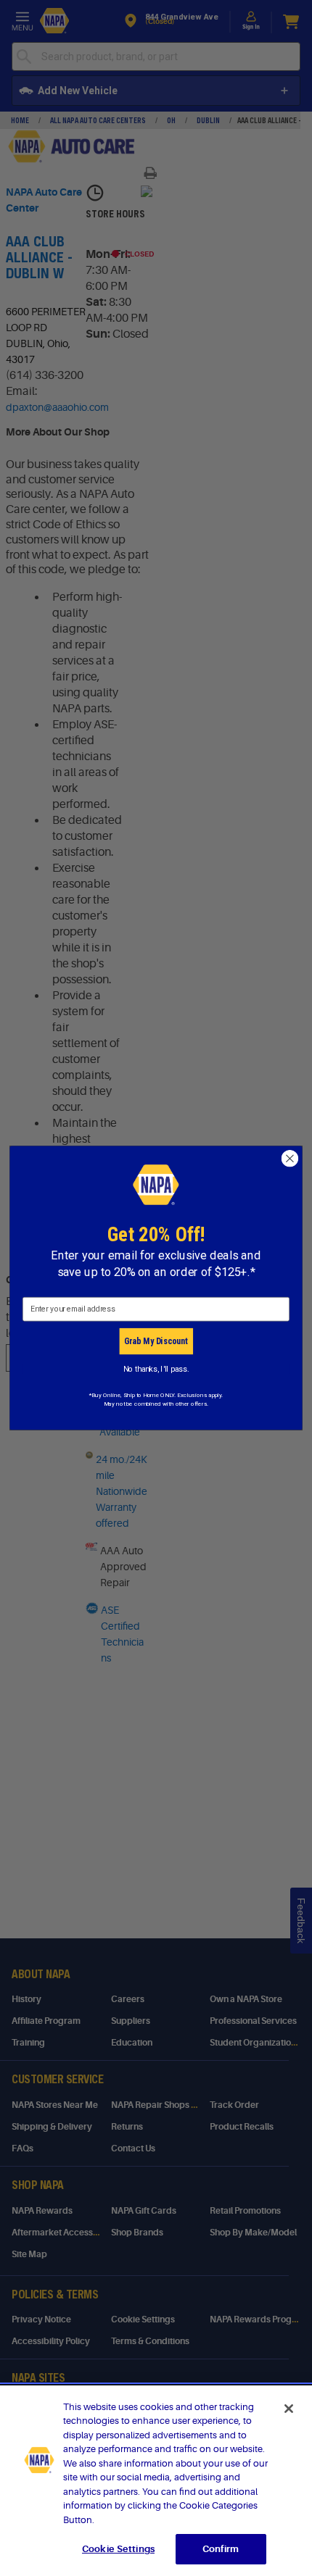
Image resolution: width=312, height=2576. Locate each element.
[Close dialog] (290, 1159)
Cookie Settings (118, 2549)
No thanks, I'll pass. (156, 1368)
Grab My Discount (156, 1341)
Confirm (221, 2549)
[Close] (289, 2409)
